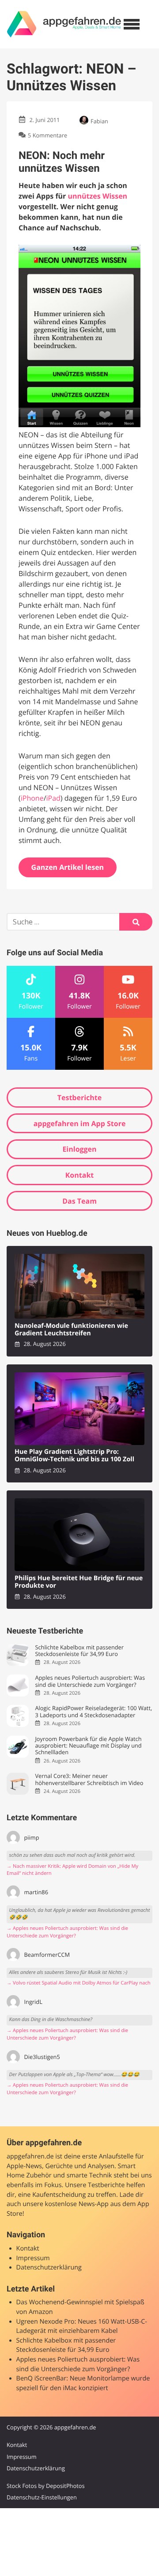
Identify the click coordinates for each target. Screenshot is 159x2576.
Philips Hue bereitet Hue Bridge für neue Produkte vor (79, 1582)
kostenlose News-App (77, 2204)
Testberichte (79, 1098)
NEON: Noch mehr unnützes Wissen (62, 162)
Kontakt (80, 1175)
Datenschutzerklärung (49, 2267)
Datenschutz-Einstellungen (42, 2497)
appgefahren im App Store (80, 1124)
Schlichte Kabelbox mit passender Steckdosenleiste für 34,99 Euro (79, 1651)
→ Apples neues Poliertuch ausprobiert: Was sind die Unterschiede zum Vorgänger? (67, 1932)
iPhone (32, 798)
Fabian (99, 121)
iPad (53, 798)
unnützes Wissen (98, 196)
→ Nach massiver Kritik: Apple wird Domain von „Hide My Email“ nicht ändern (72, 1870)
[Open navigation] (132, 24)
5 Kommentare (47, 135)
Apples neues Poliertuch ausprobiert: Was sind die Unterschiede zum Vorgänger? (90, 1681)
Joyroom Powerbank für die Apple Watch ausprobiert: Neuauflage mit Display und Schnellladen (88, 1746)
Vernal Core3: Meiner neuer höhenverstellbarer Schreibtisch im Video (89, 1780)
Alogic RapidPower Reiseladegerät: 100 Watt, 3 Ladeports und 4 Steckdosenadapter (93, 1712)
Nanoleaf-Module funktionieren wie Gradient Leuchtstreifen (71, 1330)
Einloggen (79, 1149)
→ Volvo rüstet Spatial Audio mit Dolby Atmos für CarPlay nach (79, 1983)
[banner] (64, 24)
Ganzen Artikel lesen (68, 867)
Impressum (33, 2258)
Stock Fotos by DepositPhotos (46, 2486)
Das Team (79, 1201)
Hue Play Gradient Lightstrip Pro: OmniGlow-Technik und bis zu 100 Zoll (74, 1456)
